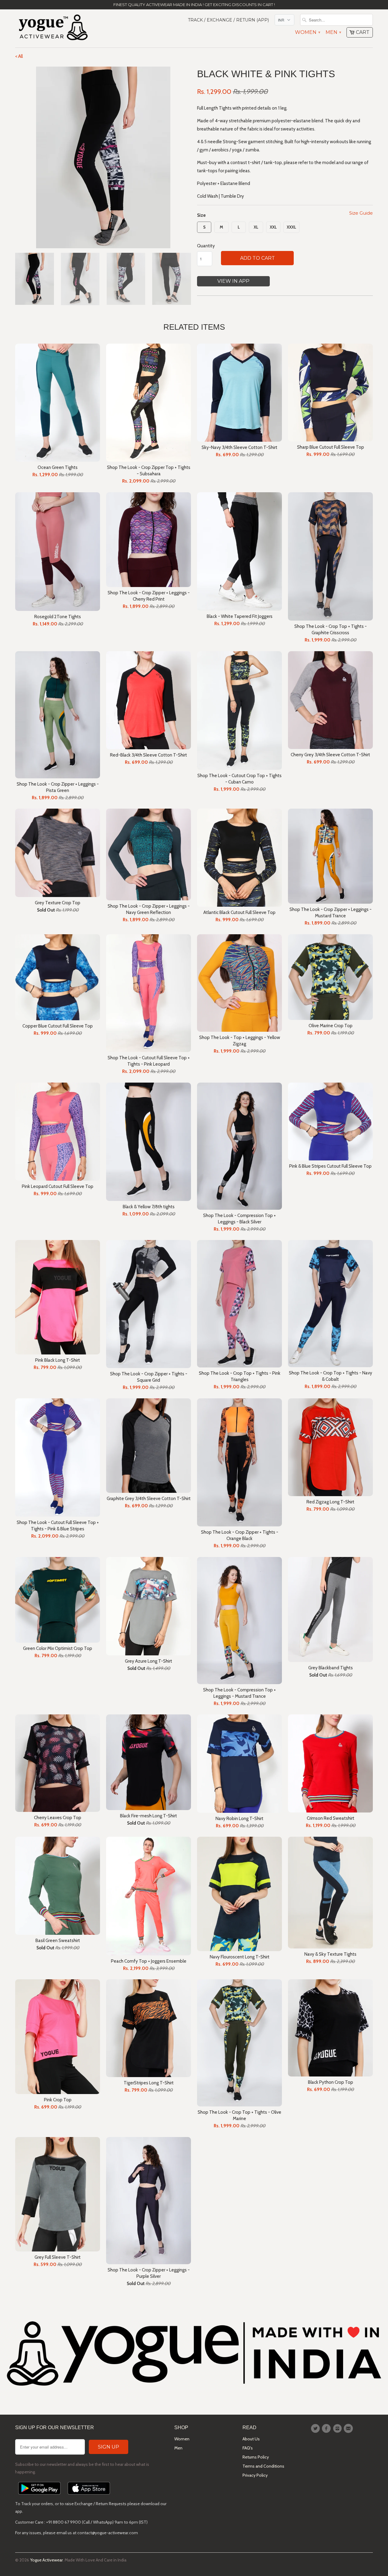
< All (19, 56)
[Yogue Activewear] (53, 28)
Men (333, 32)
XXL (273, 227)
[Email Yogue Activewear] (349, 2429)
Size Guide (361, 213)
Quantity (206, 246)
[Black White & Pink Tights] (103, 157)
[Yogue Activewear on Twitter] (316, 2429)
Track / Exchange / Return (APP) (228, 20)
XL (256, 227)
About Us (251, 2439)
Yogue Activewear (46, 2560)
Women (307, 32)
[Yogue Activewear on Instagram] (338, 2429)
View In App (233, 281)
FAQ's (248, 2448)
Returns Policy (256, 2457)
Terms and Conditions (263, 2466)
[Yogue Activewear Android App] (39, 2496)
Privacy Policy (255, 2475)
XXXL (291, 227)
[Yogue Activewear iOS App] (89, 2496)
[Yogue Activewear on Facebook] (327, 2429)
